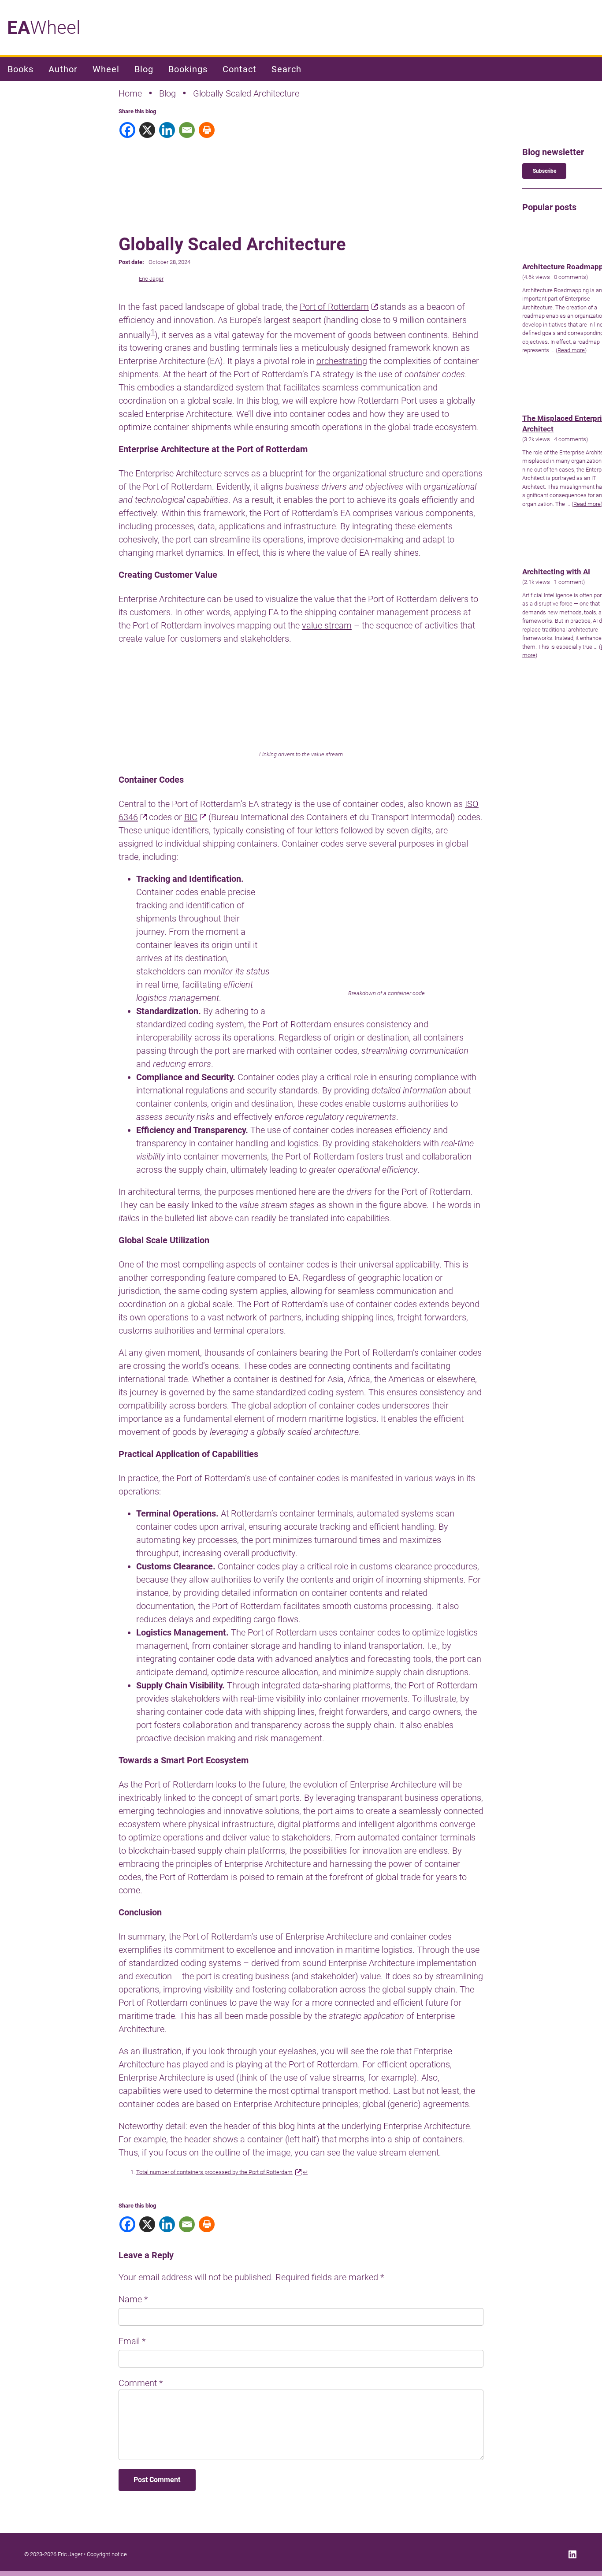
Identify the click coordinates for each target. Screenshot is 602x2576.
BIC (191, 817)
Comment (141, 2383)
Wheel (44, 28)
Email (132, 2341)
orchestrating (342, 361)
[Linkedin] (168, 130)
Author (63, 69)
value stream (327, 625)
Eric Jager (151, 279)
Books (20, 69)
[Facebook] (128, 130)
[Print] (208, 130)
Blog (144, 69)
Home (130, 93)
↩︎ (305, 2172)
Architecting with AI (556, 572)
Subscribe (544, 171)
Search (286, 69)
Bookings (188, 69)
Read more (571, 350)
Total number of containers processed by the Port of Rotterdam (214, 2172)
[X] (148, 130)
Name (133, 2299)
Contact (240, 69)
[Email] (188, 130)
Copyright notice (107, 2554)
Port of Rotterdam (334, 307)
